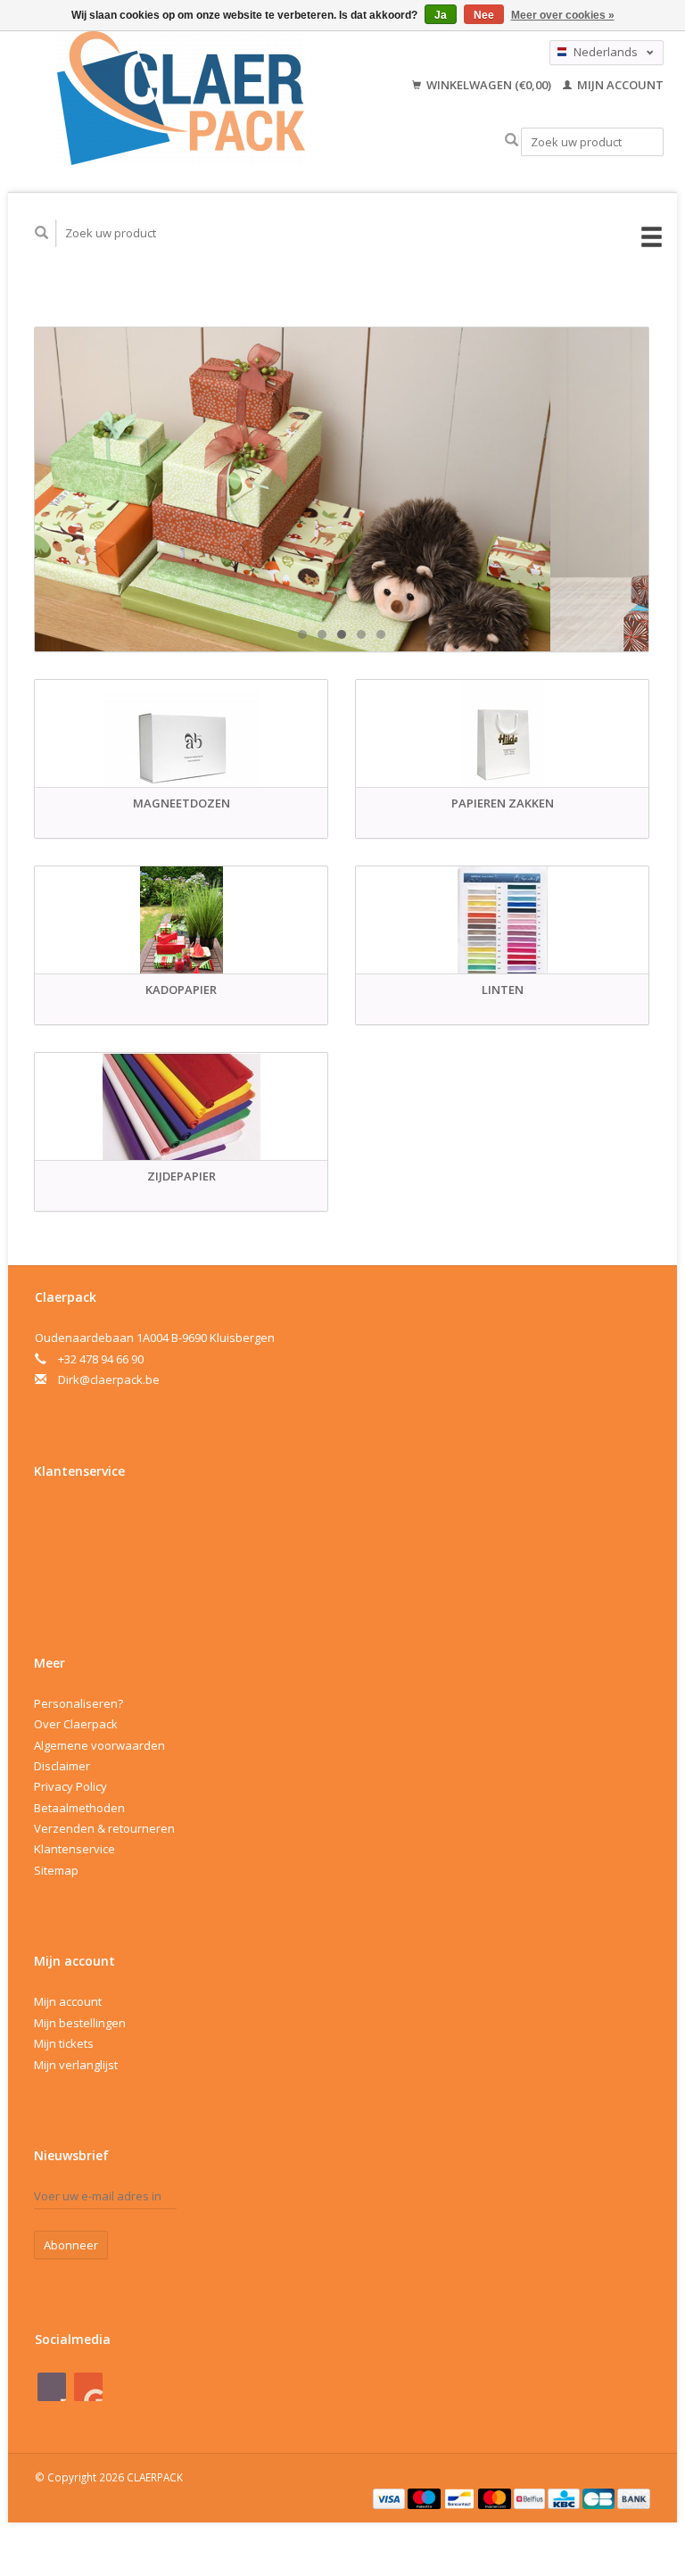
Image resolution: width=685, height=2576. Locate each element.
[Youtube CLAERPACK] (88, 2387)
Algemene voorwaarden (99, 1745)
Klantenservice (74, 1849)
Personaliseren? (78, 1703)
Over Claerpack (76, 1724)
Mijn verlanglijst (76, 2065)
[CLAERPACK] (181, 98)
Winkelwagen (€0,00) (489, 85)
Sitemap (56, 1870)
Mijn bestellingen (80, 2023)
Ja (441, 15)
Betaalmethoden (79, 1808)
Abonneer (71, 2245)
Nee (484, 15)
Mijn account (619, 85)
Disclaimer (62, 1766)
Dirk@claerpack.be (109, 1379)
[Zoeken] (512, 141)
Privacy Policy (70, 1786)
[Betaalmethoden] (391, 2497)
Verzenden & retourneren (104, 1828)
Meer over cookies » (563, 15)
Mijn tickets (64, 2043)
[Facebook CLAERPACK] (52, 2387)
